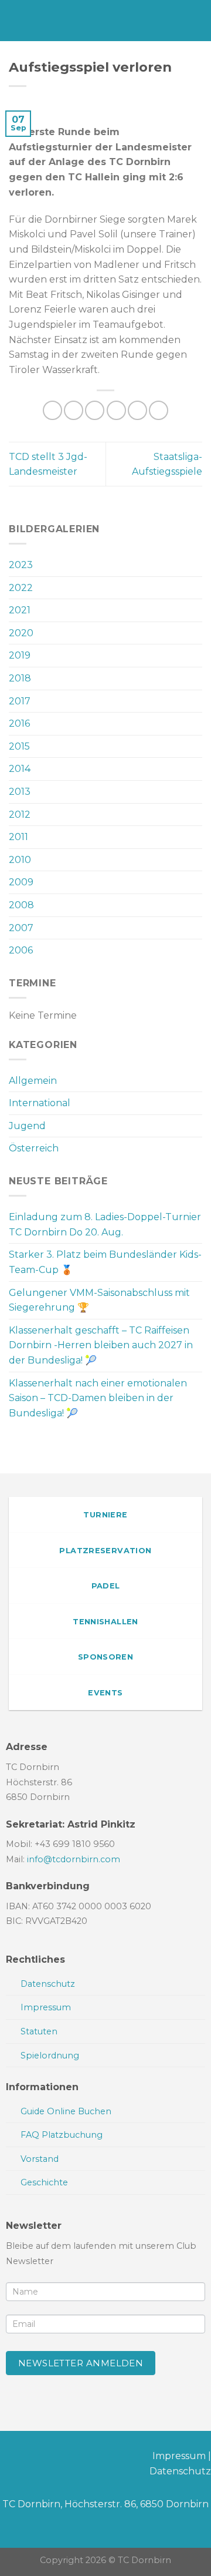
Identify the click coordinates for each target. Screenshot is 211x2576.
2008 (21, 905)
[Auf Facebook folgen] (9, 2458)
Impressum (179, 2456)
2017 (20, 701)
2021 (20, 610)
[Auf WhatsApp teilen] (52, 410)
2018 (20, 678)
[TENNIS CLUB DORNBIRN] (113, 21)
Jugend (27, 1126)
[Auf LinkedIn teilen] (159, 410)
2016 (19, 723)
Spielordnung (50, 2056)
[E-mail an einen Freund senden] (116, 410)
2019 (20, 655)
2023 (21, 565)
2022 (21, 588)
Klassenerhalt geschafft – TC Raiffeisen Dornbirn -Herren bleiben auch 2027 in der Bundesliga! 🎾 (101, 1345)
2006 (21, 950)
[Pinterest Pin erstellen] (137, 410)
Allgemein (33, 1081)
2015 (19, 746)
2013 (20, 792)
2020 (21, 633)
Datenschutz (180, 2471)
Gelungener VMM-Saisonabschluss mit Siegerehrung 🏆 (99, 1300)
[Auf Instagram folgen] (28, 2458)
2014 (20, 769)
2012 (20, 815)
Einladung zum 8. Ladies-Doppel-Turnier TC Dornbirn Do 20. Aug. (105, 1225)
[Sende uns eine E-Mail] (47, 2458)
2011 (18, 837)
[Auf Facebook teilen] (74, 410)
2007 (21, 928)
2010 (20, 860)
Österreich (34, 1148)
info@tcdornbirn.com (74, 1859)
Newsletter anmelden (81, 2363)
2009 (21, 882)
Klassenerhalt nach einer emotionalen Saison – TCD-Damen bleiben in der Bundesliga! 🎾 (98, 1398)
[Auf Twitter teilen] (95, 410)
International (40, 1103)
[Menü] (16, 20)
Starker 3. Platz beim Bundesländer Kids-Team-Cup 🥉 (105, 1262)
